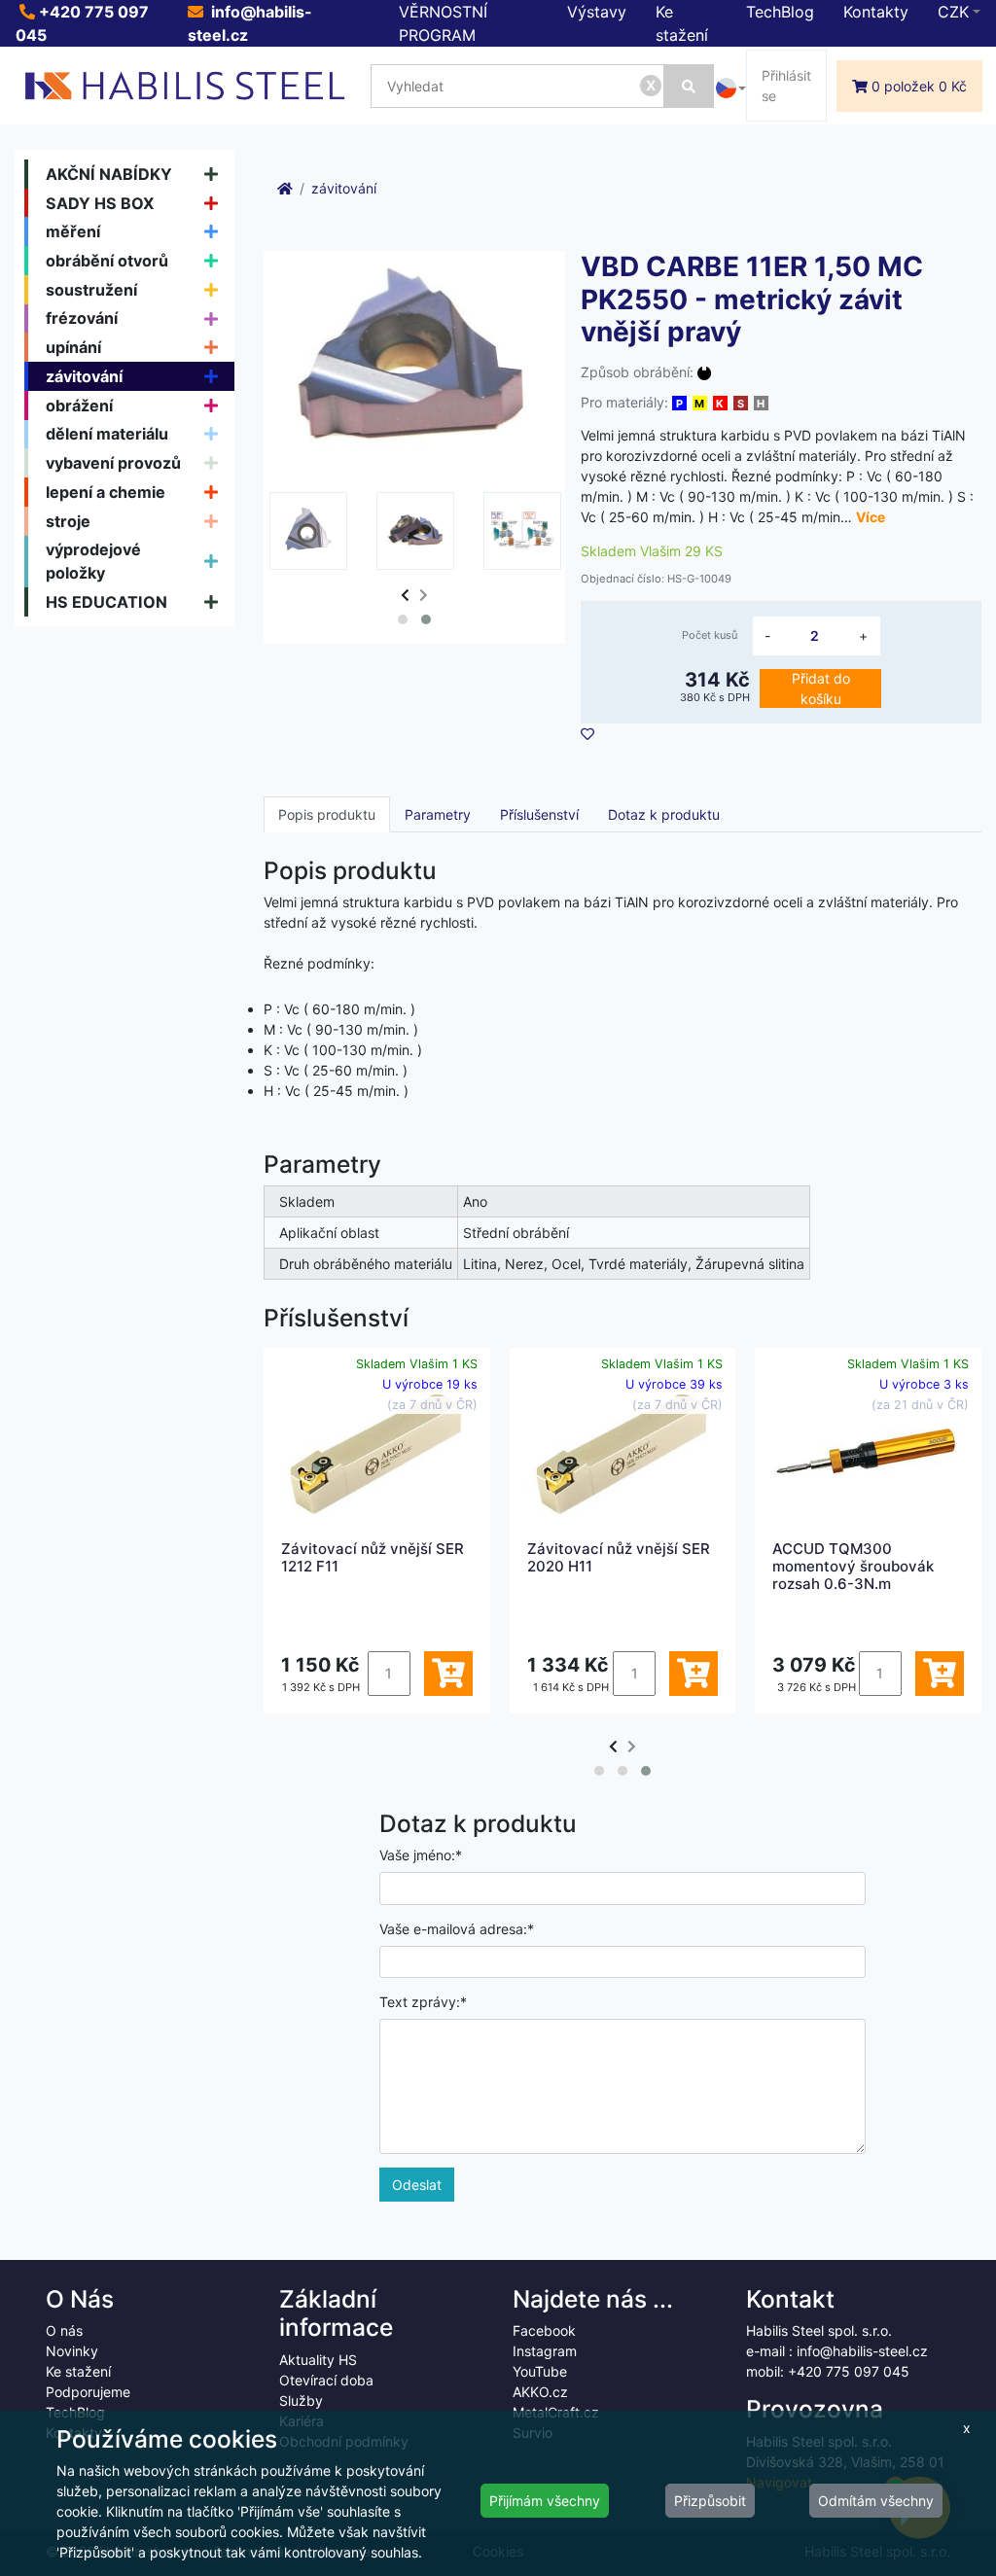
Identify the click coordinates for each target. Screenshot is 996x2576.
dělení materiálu (107, 434)
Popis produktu (327, 814)
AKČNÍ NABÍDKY (109, 174)
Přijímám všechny (545, 2501)
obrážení (79, 406)
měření (73, 231)
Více (871, 517)
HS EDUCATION (107, 602)
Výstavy (597, 12)
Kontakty (876, 12)
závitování (84, 376)
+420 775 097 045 (849, 2371)
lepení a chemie (106, 492)
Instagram (545, 2351)
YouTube (540, 2371)
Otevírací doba (326, 2380)
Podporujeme (88, 2392)
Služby (301, 2400)
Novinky (72, 2351)
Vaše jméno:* (421, 1855)
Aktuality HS (318, 2360)
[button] (403, 619)
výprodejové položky (93, 561)
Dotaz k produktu (664, 814)
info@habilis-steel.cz (862, 2351)
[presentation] (405, 595)
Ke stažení (78, 2371)
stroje (68, 521)
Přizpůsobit (710, 2501)
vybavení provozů (113, 463)
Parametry (438, 814)
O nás (64, 2330)
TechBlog (780, 12)
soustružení (91, 290)
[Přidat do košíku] (448, 1674)
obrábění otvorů (107, 261)
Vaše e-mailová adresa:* (457, 1929)
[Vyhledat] (689, 86)
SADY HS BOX (100, 203)
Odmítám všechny (876, 2501)
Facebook (544, 2330)
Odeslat (417, 2185)
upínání (73, 347)
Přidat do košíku (821, 688)
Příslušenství (539, 814)
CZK (953, 12)
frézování (82, 318)
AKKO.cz (540, 2392)
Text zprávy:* (423, 2002)
